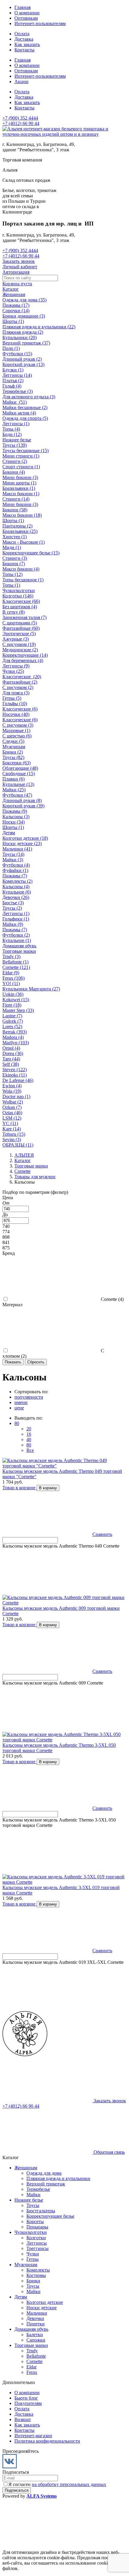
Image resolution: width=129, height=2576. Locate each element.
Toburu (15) (14, 1134)
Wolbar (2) (13, 1102)
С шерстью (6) (17, 736)
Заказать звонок (19, 261)
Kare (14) (12, 1129)
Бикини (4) (14, 472)
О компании (27, 13)
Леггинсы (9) (16, 666)
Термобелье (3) (18, 391)
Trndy (32, 2351)
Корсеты (35, 2221)
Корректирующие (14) (25, 655)
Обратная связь (109, 2152)
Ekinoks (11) (15, 1075)
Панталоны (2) (17, 526)
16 (29, 1434)
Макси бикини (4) (21, 569)
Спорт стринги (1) (21, 467)
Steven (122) (15, 1070)
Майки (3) (13, 860)
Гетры (33, 2259)
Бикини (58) (15, 510)
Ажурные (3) (16, 639)
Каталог (11, 289)
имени (21, 1402)
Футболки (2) (16, 935)
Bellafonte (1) (15, 962)
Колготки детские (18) (25, 838)
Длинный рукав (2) (22, 359)
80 (17, 1423)
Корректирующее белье (50, 2216)
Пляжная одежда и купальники (58, 2178)
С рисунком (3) (18, 725)
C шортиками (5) (20, 623)
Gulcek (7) (13, 1021)
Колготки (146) (18, 596)
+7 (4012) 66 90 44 (21, 123)
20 (29, 1429)
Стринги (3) (15, 558)
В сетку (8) (13, 612)
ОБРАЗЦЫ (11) (18, 1145)
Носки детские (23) (22, 843)
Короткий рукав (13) (23, 364)
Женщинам (14, 294)
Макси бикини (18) (22, 515)
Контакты (24, 50)
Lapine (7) (12, 1016)
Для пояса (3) (16, 693)
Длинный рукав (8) (22, 800)
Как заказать (27, 44)
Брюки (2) (13, 752)
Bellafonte (36, 2356)
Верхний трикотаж (46, 2184)
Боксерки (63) (16, 763)
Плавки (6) (13, 779)
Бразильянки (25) (20, 531)
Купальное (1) (17, 940)
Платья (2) (13, 381)
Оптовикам (26, 18)
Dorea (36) (13, 1053)
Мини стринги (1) (21, 456)
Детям (9, 833)
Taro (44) (11, 1059)
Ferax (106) (13, 978)
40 (29, 1439)
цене (19, 1408)
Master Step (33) (18, 1010)
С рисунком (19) (19, 644)
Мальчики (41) (17, 849)
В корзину (48, 1488)
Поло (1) (11, 348)
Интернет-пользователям (40, 23)
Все (30, 1450)
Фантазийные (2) (20, 682)
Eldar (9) (11, 973)
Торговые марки (19, 951)
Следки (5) (13, 741)
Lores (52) (12, 1026)
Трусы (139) (15, 445)
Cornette (34, 2361)
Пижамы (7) (15, 876)
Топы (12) (12, 574)
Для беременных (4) (23, 660)
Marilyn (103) (16, 1043)
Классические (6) (20, 709)
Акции (21, 81)
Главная (22, 7)
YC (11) (10, 1123)
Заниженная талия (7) (24, 617)
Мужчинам (14, 747)
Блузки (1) (13, 370)
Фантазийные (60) (21, 628)
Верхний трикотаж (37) (26, 343)
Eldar (31, 2367)
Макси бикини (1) (21, 494)
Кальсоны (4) (16, 887)
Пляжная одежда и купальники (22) (39, 327)
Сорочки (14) (16, 311)
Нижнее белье (17, 440)
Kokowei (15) (16, 1000)
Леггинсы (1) (16, 424)
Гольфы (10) (15, 704)
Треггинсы (37, 2248)
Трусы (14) (13, 854)
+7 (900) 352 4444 (20, 118)
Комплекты (38, 2270)
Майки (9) (13, 924)
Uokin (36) (13, 994)
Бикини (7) (14, 564)
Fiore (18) (12, 1005)
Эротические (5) (19, 634)
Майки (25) (14, 790)
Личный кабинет (20, 267)
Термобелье (38, 2189)
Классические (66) (21, 601)
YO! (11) (11, 983)
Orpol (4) (11, 1048)
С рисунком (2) (18, 687)
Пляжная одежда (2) (23, 332)
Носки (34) (13, 822)
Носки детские (42, 2308)
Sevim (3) (12, 1140)
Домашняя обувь (19, 946)
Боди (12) (12, 434)
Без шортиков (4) (20, 607)
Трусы (33, 2205)
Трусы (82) (13, 757)
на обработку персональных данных (69, 2484)
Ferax (32, 2372)
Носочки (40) (16, 714)
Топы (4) (11, 429)
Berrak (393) (15, 1032)
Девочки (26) (16, 897)
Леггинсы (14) (17, 375)
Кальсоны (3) (16, 817)
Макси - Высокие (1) (24, 542)
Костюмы (36, 2275)
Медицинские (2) (20, 650)
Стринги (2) (15, 461)
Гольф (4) (12, 386)
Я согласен (57, 2484)
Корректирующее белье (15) (31, 553)
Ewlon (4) (12, 1086)
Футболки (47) (17, 795)
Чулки (33, 2254)
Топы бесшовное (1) (23, 580)
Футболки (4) (16, 865)
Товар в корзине (19, 1488)
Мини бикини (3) (20, 477)
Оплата (22, 34)
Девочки (35, 2318)
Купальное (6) (17, 892)
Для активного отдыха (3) (29, 397)
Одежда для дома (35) (24, 300)
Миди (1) (12, 547)
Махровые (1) (16, 730)
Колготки (36, 2238)
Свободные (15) (19, 773)
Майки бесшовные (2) (25, 407)
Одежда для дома (44, 2173)
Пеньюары (37, 2227)
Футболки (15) (17, 354)
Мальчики (37, 2313)
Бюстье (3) (13, 903)
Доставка (24, 39)
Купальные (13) (18, 784)
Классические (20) (22, 677)
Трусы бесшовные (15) (25, 451)
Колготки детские (45, 2302)
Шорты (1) (13, 321)
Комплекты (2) (17, 881)
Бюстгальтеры (41, 2211)
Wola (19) (12, 1091)
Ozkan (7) (12, 1107)
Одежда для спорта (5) (25, 418)
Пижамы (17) (16, 305)
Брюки (33, 2281)
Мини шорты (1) (19, 483)
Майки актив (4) (19, 413)
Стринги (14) (16, 499)
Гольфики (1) (16, 919)
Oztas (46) (12, 1113)
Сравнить (102, 1534)
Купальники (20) (19, 337)
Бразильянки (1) (19, 488)
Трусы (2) (12, 908)
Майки (33, 2195)
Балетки (35, 2335)
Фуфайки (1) (15, 870)
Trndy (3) (11, 957)
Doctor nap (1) (16, 1096)
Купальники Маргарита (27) (31, 989)
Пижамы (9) (15, 811)
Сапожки (36, 2340)
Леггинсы (37, 2243)
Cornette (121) (16, 967)
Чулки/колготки (19, 590)
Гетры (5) (12, 698)
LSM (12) (12, 1118)
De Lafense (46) (18, 1080)
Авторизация (16, 272)
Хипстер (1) (15, 537)
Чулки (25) (13, 671)
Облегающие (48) (20, 768)
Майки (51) (15, 402)
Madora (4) (13, 1037)
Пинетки (36, 2324)
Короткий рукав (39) (23, 806)
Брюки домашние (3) (24, 316)
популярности (29, 1397)
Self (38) (11, 1064)
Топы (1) (11, 585)
